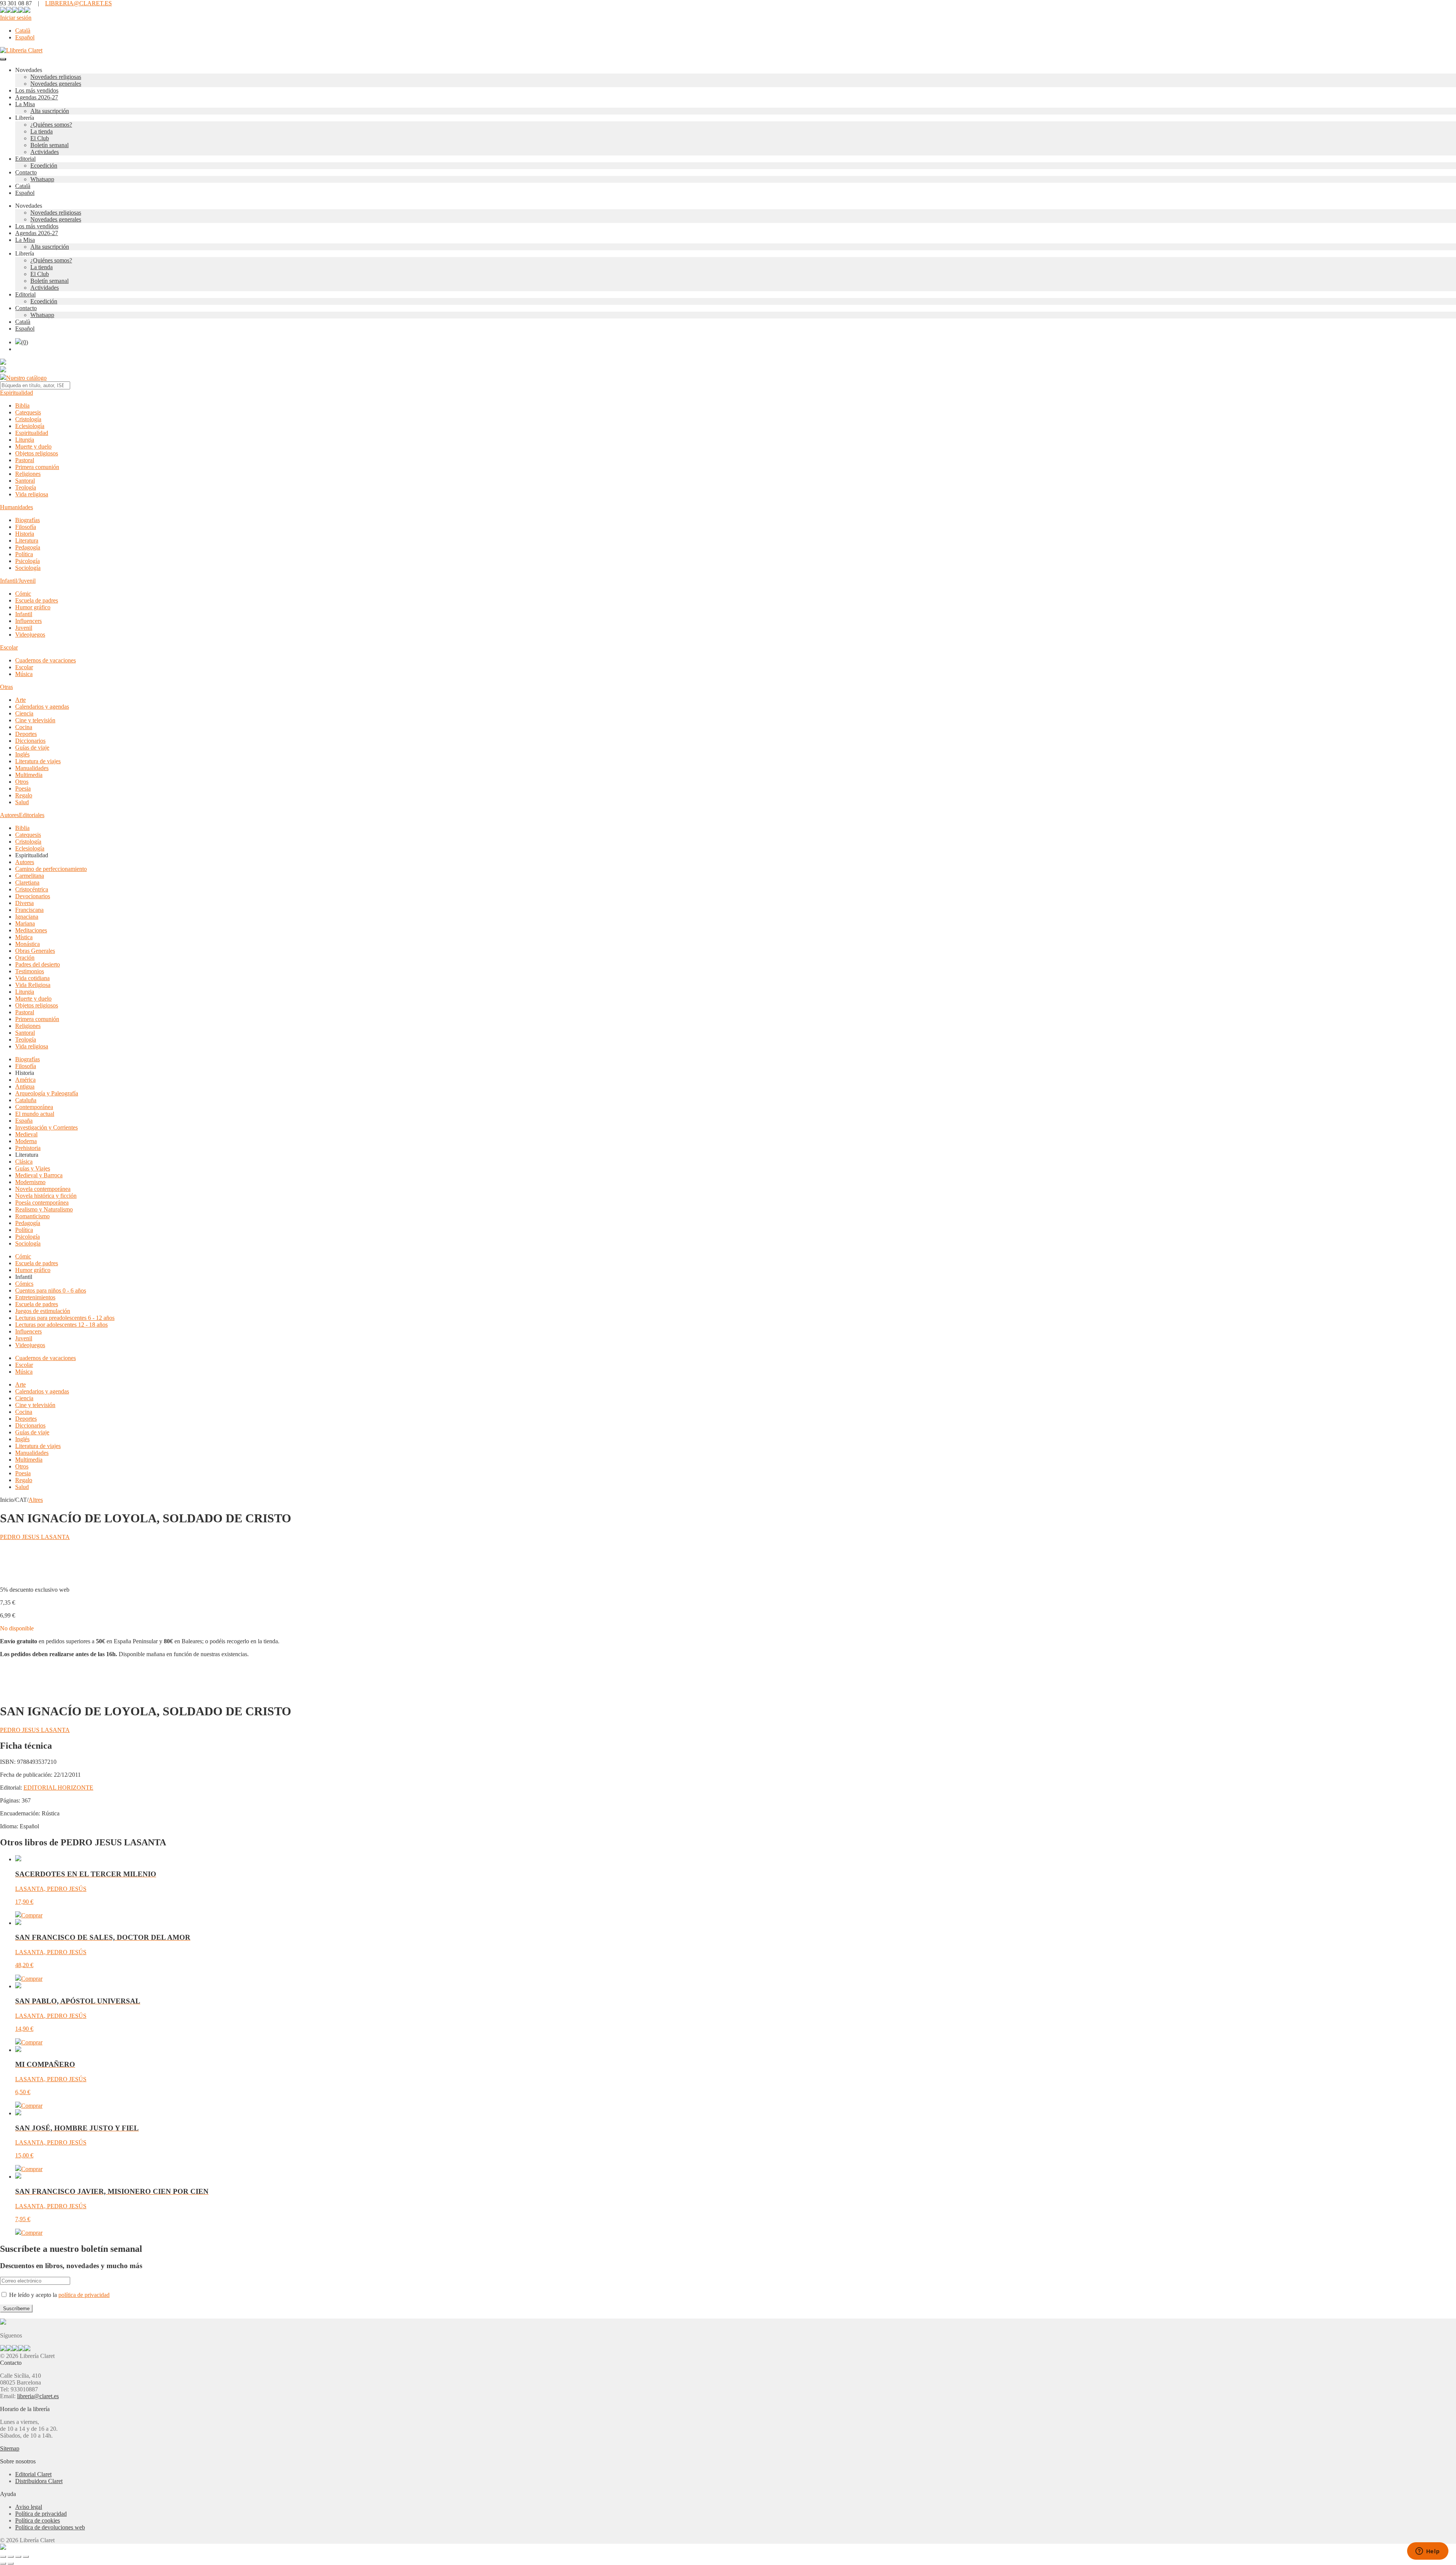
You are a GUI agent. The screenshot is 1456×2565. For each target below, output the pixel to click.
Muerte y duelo (33, 446)
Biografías (27, 520)
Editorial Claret (33, 2474)
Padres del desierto (38, 964)
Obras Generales (35, 951)
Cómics (24, 1284)
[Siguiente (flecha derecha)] (11, 2563)
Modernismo (30, 1182)
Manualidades (32, 768)
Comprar (32, 1915)
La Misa (25, 104)
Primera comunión (37, 467)
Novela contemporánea (43, 1189)
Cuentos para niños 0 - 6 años (51, 1290)
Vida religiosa (32, 494)
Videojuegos (30, 635)
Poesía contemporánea (42, 1202)
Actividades (45, 152)
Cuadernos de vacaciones (45, 660)
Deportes (26, 734)
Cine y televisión (35, 720)
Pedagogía (28, 547)
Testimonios (30, 971)
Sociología (28, 568)
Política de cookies (38, 2520)
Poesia (23, 788)
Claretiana (27, 882)
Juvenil (24, 628)
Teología (26, 487)
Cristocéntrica (32, 889)
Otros (22, 782)
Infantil (24, 614)
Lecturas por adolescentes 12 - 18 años (61, 1325)
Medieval (26, 1134)
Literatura (27, 540)
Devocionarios (33, 896)
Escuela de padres (37, 600)
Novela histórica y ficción (46, 1196)
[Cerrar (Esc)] (26, 2557)
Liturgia (25, 440)
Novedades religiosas (56, 77)
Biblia (22, 406)
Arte (20, 700)
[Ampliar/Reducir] (3, 2557)
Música (24, 674)
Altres (36, 1500)
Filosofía (26, 527)
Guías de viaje (32, 748)
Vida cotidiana (32, 978)
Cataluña (26, 1100)
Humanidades (16, 507)
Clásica (24, 1162)
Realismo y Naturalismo (44, 1209)
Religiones (28, 474)
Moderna (26, 1141)
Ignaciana (27, 917)
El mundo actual (35, 1114)
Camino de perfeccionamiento (51, 869)
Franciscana (29, 910)
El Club (40, 138)
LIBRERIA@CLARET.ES (78, 3)
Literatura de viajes (38, 761)
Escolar (9, 647)
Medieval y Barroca (39, 1175)
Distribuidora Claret (39, 2481)
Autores (9, 815)
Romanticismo (32, 1216)
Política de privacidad (41, 2514)
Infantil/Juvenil (18, 581)
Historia (25, 534)
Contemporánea (34, 1107)
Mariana (25, 923)
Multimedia (29, 775)
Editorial (25, 159)
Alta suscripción (50, 111)
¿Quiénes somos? (51, 125)
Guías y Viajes (33, 1168)
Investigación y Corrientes (46, 1127)
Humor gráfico (33, 607)
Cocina (24, 727)
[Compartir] (18, 2557)
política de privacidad (84, 2295)
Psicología (27, 561)
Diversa (24, 903)
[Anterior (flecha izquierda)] (3, 2563)
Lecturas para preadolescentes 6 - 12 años (65, 1318)
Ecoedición (44, 166)
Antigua (25, 1086)
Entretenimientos (35, 1297)
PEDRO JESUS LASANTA (35, 1537)
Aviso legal (29, 2507)
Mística (24, 937)
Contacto (26, 172)
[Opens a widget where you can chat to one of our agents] (1428, 2552)
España (24, 1121)
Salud (22, 802)
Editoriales (32, 815)
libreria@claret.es (38, 2396)
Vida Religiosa (33, 985)
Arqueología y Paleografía (47, 1093)
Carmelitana (30, 876)
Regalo (24, 795)
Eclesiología (30, 426)
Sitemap (10, 2448)
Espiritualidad (16, 393)
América (25, 1080)
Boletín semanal (49, 145)
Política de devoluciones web (50, 2527)
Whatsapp (42, 179)
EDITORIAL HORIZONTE (58, 1788)
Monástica (27, 944)
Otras (6, 687)
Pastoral (25, 460)
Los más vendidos (37, 90)
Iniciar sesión (16, 18)
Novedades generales (56, 84)
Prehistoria (28, 1148)
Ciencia (24, 713)
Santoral (25, 481)
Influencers (28, 621)
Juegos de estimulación (43, 1311)
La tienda (42, 131)
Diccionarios (30, 741)
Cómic (23, 594)
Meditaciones (31, 930)
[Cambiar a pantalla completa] (11, 2557)
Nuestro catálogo (26, 378)
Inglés (22, 754)
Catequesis (28, 412)
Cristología (28, 419)
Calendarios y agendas (42, 707)
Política (24, 554)
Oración (25, 958)
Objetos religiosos (37, 453)
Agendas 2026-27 (37, 97)
